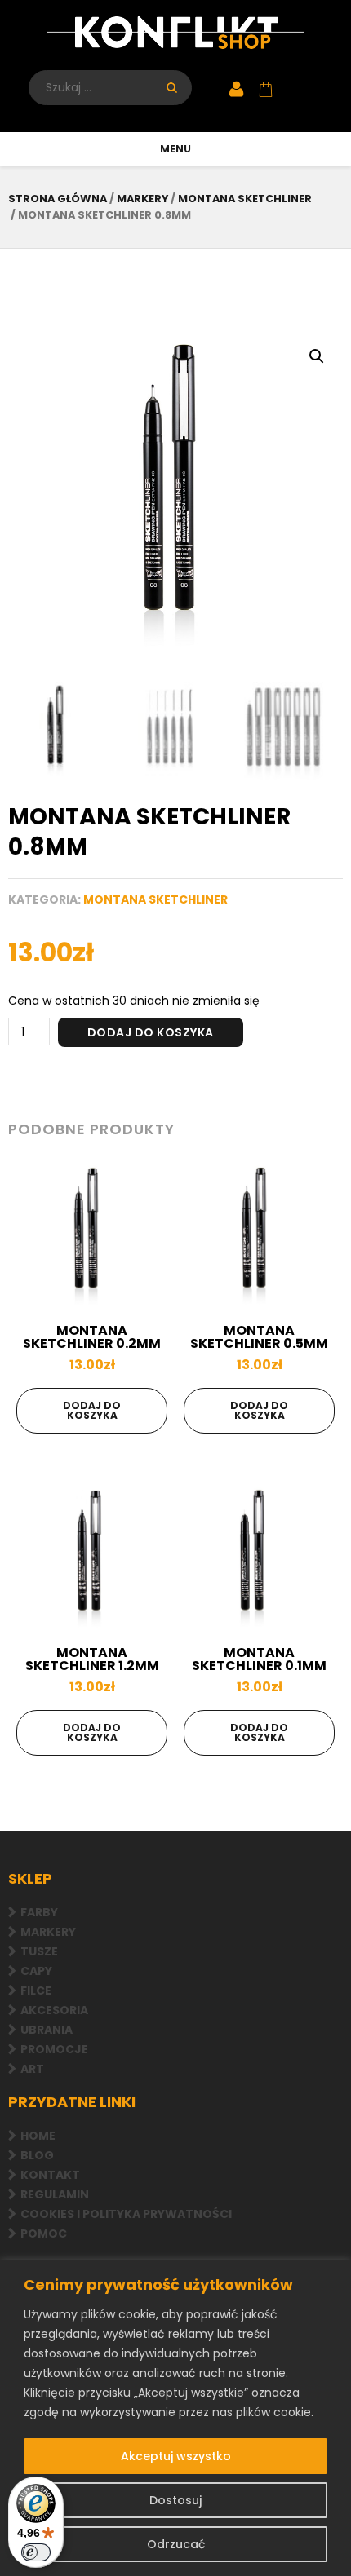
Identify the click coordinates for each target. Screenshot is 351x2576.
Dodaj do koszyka (151, 1032)
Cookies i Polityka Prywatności (126, 2214)
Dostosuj (175, 2500)
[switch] (36, 2552)
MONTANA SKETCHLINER (245, 199)
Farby (39, 1912)
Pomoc (44, 2234)
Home (38, 2136)
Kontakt (50, 2175)
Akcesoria (54, 2010)
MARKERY (142, 199)
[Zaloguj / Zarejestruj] (236, 90)
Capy (36, 1971)
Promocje (54, 2049)
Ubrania (47, 2030)
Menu (175, 149)
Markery (48, 1932)
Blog (37, 2155)
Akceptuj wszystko (176, 2456)
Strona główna (58, 199)
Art (32, 2069)
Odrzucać (176, 2544)
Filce (36, 1991)
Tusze (39, 1951)
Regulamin (55, 2194)
